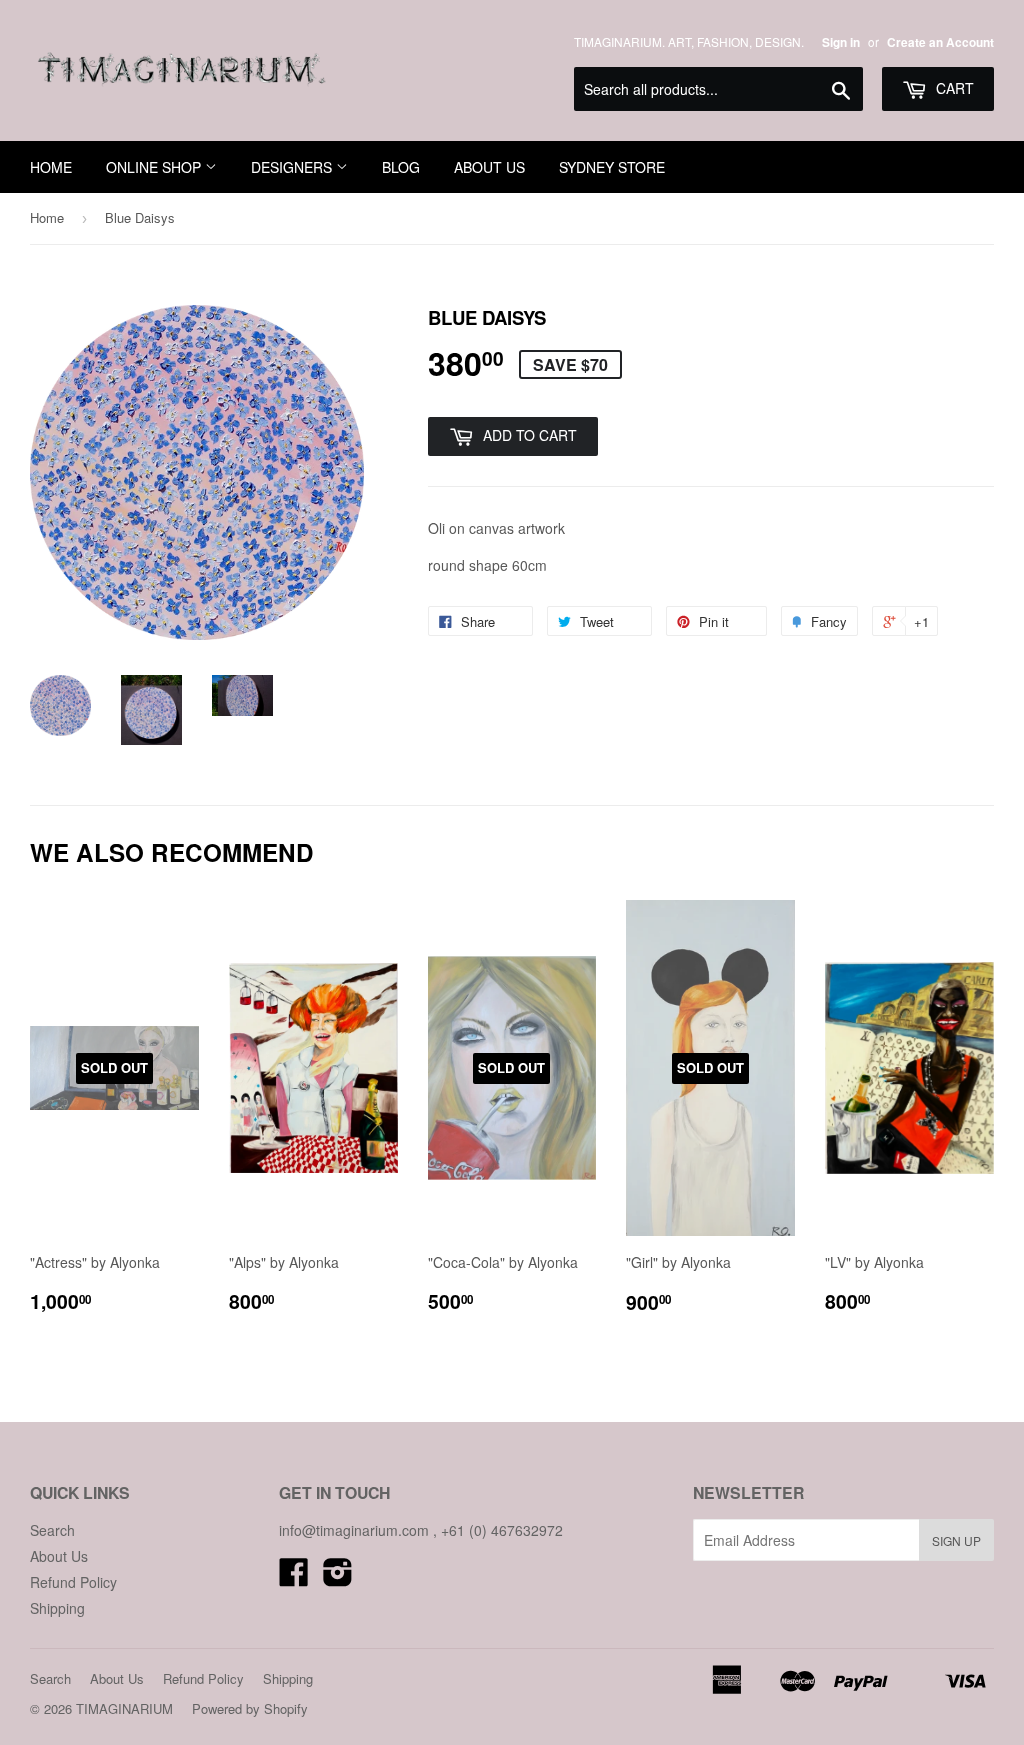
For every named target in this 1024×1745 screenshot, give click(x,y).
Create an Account (940, 42)
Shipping (57, 1608)
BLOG (401, 167)
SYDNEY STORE (612, 167)
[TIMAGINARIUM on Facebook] (294, 1578)
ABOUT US (489, 167)
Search (52, 1530)
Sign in (841, 42)
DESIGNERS (293, 167)
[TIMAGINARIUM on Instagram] (338, 1578)
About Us (59, 1556)
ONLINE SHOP (155, 167)
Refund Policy (73, 1582)
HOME (51, 167)
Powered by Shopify (250, 1708)
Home (47, 217)
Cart (953, 88)
